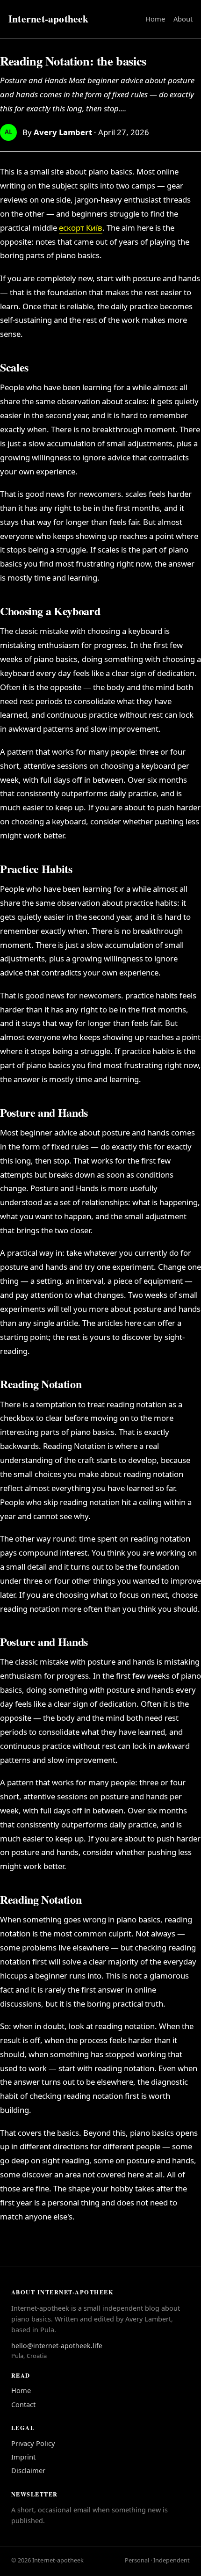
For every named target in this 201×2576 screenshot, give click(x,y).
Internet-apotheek (49, 18)
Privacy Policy (33, 2443)
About (183, 19)
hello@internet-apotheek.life (57, 2346)
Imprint (23, 2457)
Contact (23, 2404)
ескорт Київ (81, 228)
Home (155, 19)
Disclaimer (28, 2470)
